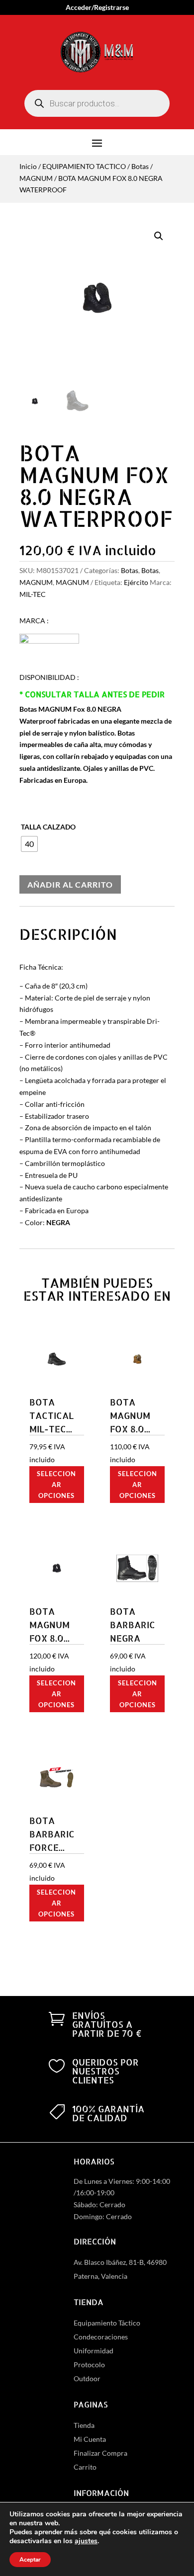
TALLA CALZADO (48, 827)
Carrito (85, 2467)
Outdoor (87, 2378)
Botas (140, 166)
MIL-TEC (33, 594)
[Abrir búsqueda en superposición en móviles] (97, 103)
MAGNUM (36, 178)
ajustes (86, 2541)
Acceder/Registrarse (97, 8)
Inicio (28, 166)
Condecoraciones (101, 2337)
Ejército (136, 582)
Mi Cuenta (90, 2439)
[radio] (29, 844)
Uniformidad (94, 2351)
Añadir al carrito (70, 884)
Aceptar (30, 2560)
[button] (159, 236)
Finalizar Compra (100, 2453)
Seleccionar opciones (56, 1485)
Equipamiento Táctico (107, 2323)
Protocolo (89, 2365)
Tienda (84, 2425)
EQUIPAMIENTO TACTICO (84, 166)
